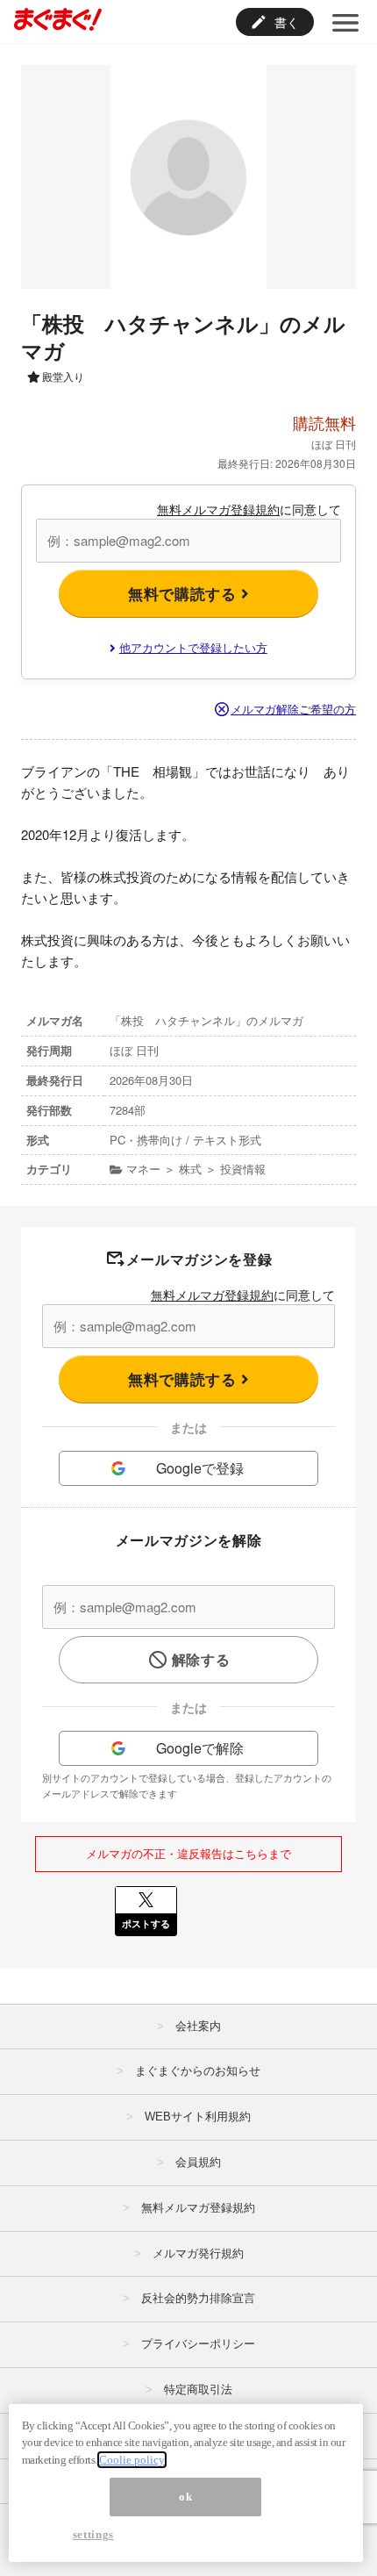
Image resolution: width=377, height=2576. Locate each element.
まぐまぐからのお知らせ (198, 2071)
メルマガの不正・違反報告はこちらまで (188, 1853)
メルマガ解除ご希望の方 (293, 709)
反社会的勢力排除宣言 (198, 2298)
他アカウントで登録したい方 (193, 647)
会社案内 (198, 2026)
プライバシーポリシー (198, 2344)
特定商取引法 (198, 2389)
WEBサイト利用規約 (198, 2117)
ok (185, 2497)
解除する (201, 1659)
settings (93, 2534)
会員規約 (198, 2162)
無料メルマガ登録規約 (218, 509)
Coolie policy (132, 2460)
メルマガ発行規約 (198, 2253)
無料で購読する (185, 593)
